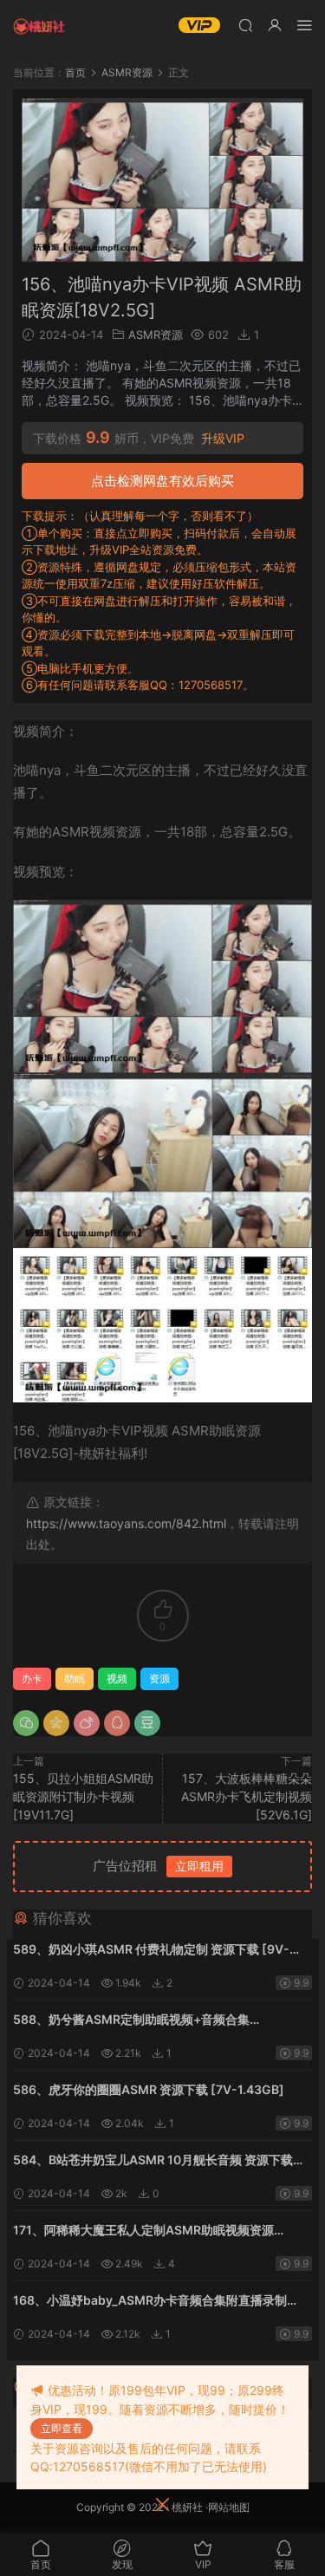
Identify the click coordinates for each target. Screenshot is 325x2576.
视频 (117, 1678)
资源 (159, 1678)
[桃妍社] (39, 26)
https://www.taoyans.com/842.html (126, 1523)
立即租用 (199, 1866)
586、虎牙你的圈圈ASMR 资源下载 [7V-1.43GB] (149, 2089)
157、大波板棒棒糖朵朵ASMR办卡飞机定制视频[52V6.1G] (247, 1796)
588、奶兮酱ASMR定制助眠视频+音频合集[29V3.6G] (131, 2021)
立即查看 (62, 2428)
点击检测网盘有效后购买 (162, 481)
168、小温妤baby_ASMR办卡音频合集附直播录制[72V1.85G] (150, 2302)
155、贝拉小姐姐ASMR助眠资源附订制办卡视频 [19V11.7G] (83, 1796)
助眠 (75, 1678)
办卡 (32, 1678)
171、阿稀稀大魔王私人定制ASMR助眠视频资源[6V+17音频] (143, 2231)
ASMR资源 (156, 335)
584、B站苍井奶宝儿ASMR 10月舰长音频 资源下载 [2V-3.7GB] (153, 2161)
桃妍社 (187, 2507)
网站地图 (229, 2507)
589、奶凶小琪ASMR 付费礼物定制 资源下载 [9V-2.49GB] (151, 1951)
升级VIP (223, 439)
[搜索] (245, 25)
